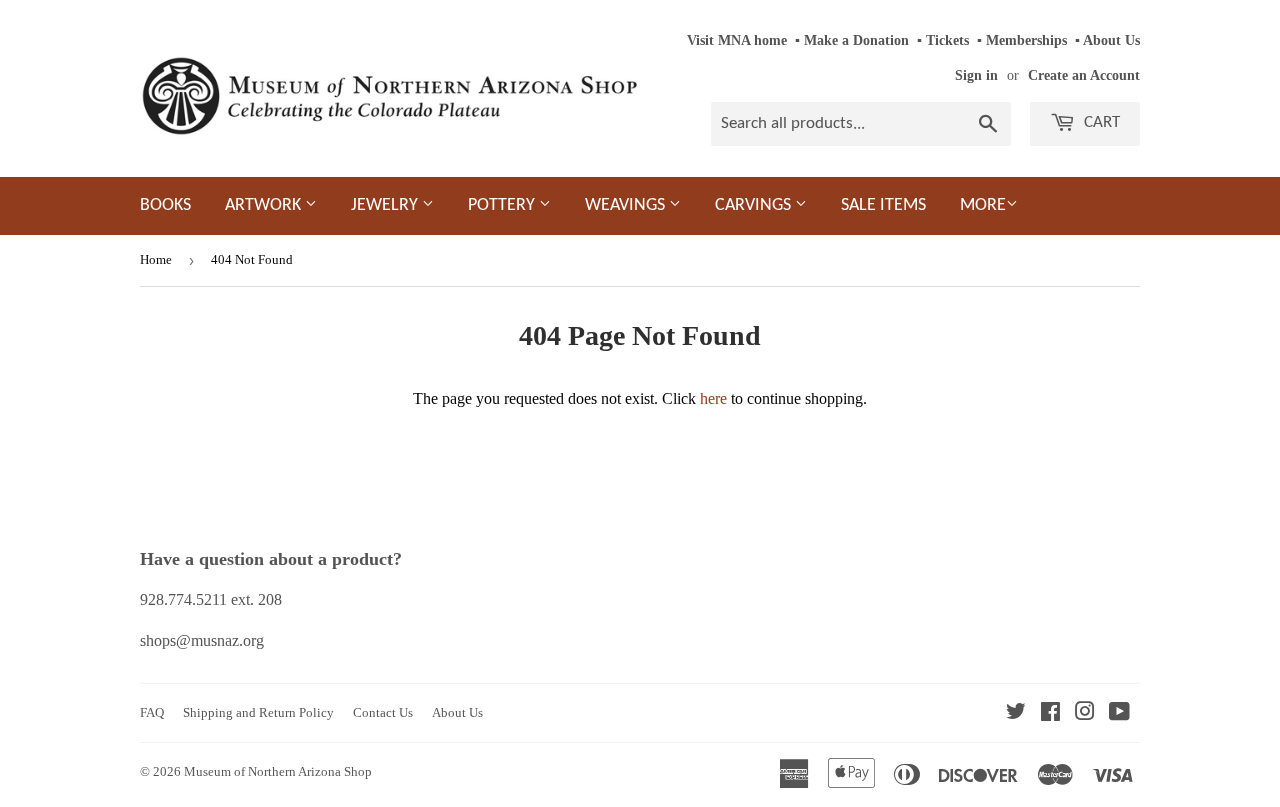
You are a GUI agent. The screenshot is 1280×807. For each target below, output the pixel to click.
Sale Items (883, 205)
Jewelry (386, 205)
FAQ (152, 712)
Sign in (976, 75)
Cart (1100, 122)
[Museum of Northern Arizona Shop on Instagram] (1085, 713)
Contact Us (383, 712)
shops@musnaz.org (202, 640)
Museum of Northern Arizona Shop (278, 771)
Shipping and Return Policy (258, 712)
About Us (1111, 40)
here (713, 398)
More (983, 205)
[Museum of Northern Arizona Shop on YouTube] (1119, 713)
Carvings (755, 205)
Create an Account (1084, 75)
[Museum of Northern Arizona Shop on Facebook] (1050, 713)
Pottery (503, 205)
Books (165, 205)
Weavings (627, 205)
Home (156, 259)
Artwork (265, 205)
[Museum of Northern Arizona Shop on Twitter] (1016, 713)
